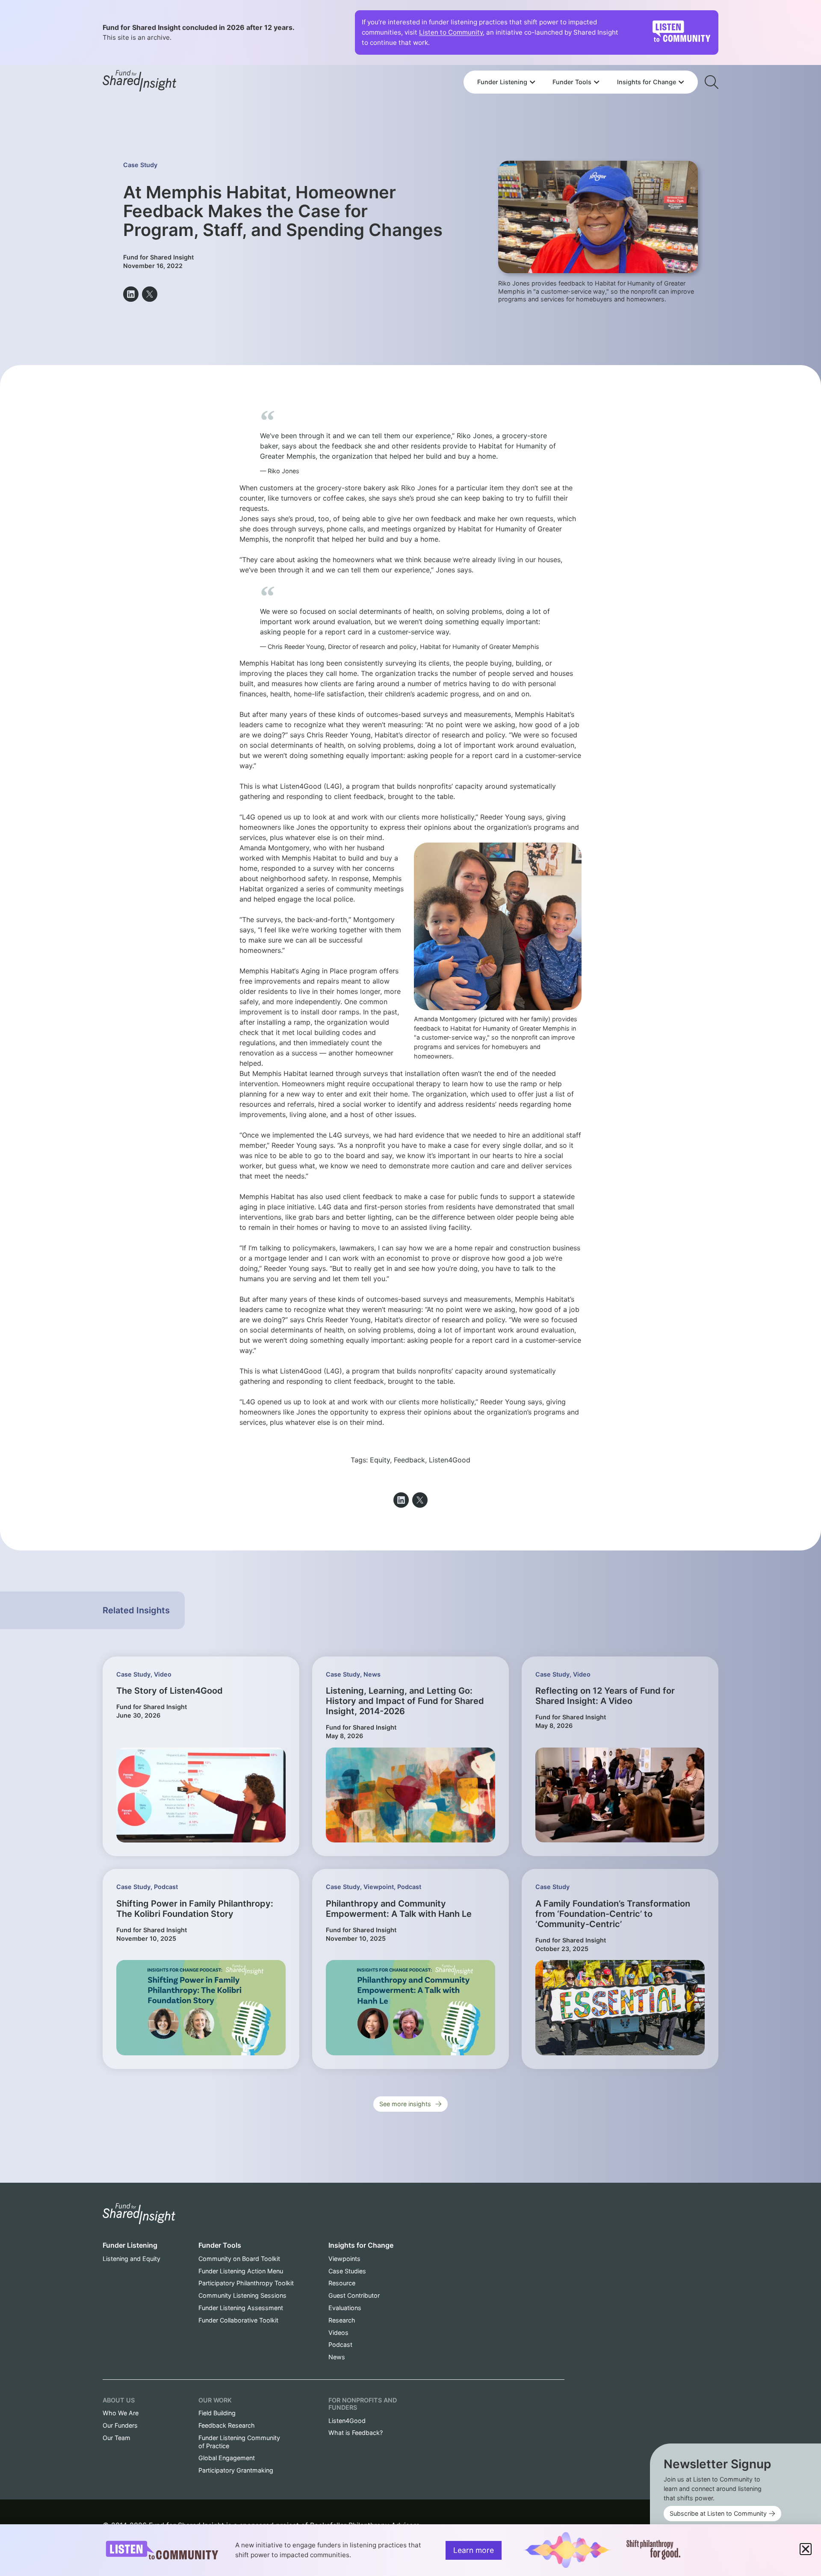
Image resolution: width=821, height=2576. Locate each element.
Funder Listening (130, 2245)
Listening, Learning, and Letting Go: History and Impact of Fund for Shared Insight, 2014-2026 (405, 1701)
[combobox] (581, 59)
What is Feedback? (356, 2433)
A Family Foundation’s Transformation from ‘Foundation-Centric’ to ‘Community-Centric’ (613, 1914)
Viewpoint (379, 1887)
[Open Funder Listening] (532, 82)
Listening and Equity (131, 2259)
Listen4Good (450, 1460)
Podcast (166, 1887)
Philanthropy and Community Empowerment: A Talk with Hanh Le (399, 1909)
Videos (338, 2333)
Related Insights (136, 1610)
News (372, 1674)
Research (342, 2320)
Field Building (217, 2413)
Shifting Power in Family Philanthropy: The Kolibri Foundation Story (195, 1909)
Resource (342, 2283)
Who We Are (121, 2413)
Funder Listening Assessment (241, 2308)
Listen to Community (451, 32)
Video (163, 1674)
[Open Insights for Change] (681, 82)
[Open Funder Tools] (597, 82)
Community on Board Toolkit (239, 2259)
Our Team (117, 2438)
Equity (380, 1460)
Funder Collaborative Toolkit (238, 2320)
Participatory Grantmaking (236, 2470)
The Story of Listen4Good (170, 1691)
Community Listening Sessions (242, 2295)
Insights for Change (361, 2245)
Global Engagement (227, 2458)
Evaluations (345, 2308)
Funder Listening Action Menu (241, 2271)
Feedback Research (227, 2425)
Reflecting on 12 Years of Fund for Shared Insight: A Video (605, 1696)
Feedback (409, 1460)
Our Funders (120, 2425)
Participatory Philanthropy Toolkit (246, 2283)
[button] (131, 294)
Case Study (140, 165)
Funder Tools (220, 2245)
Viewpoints (344, 2259)
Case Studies (347, 2271)
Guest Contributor (354, 2295)
